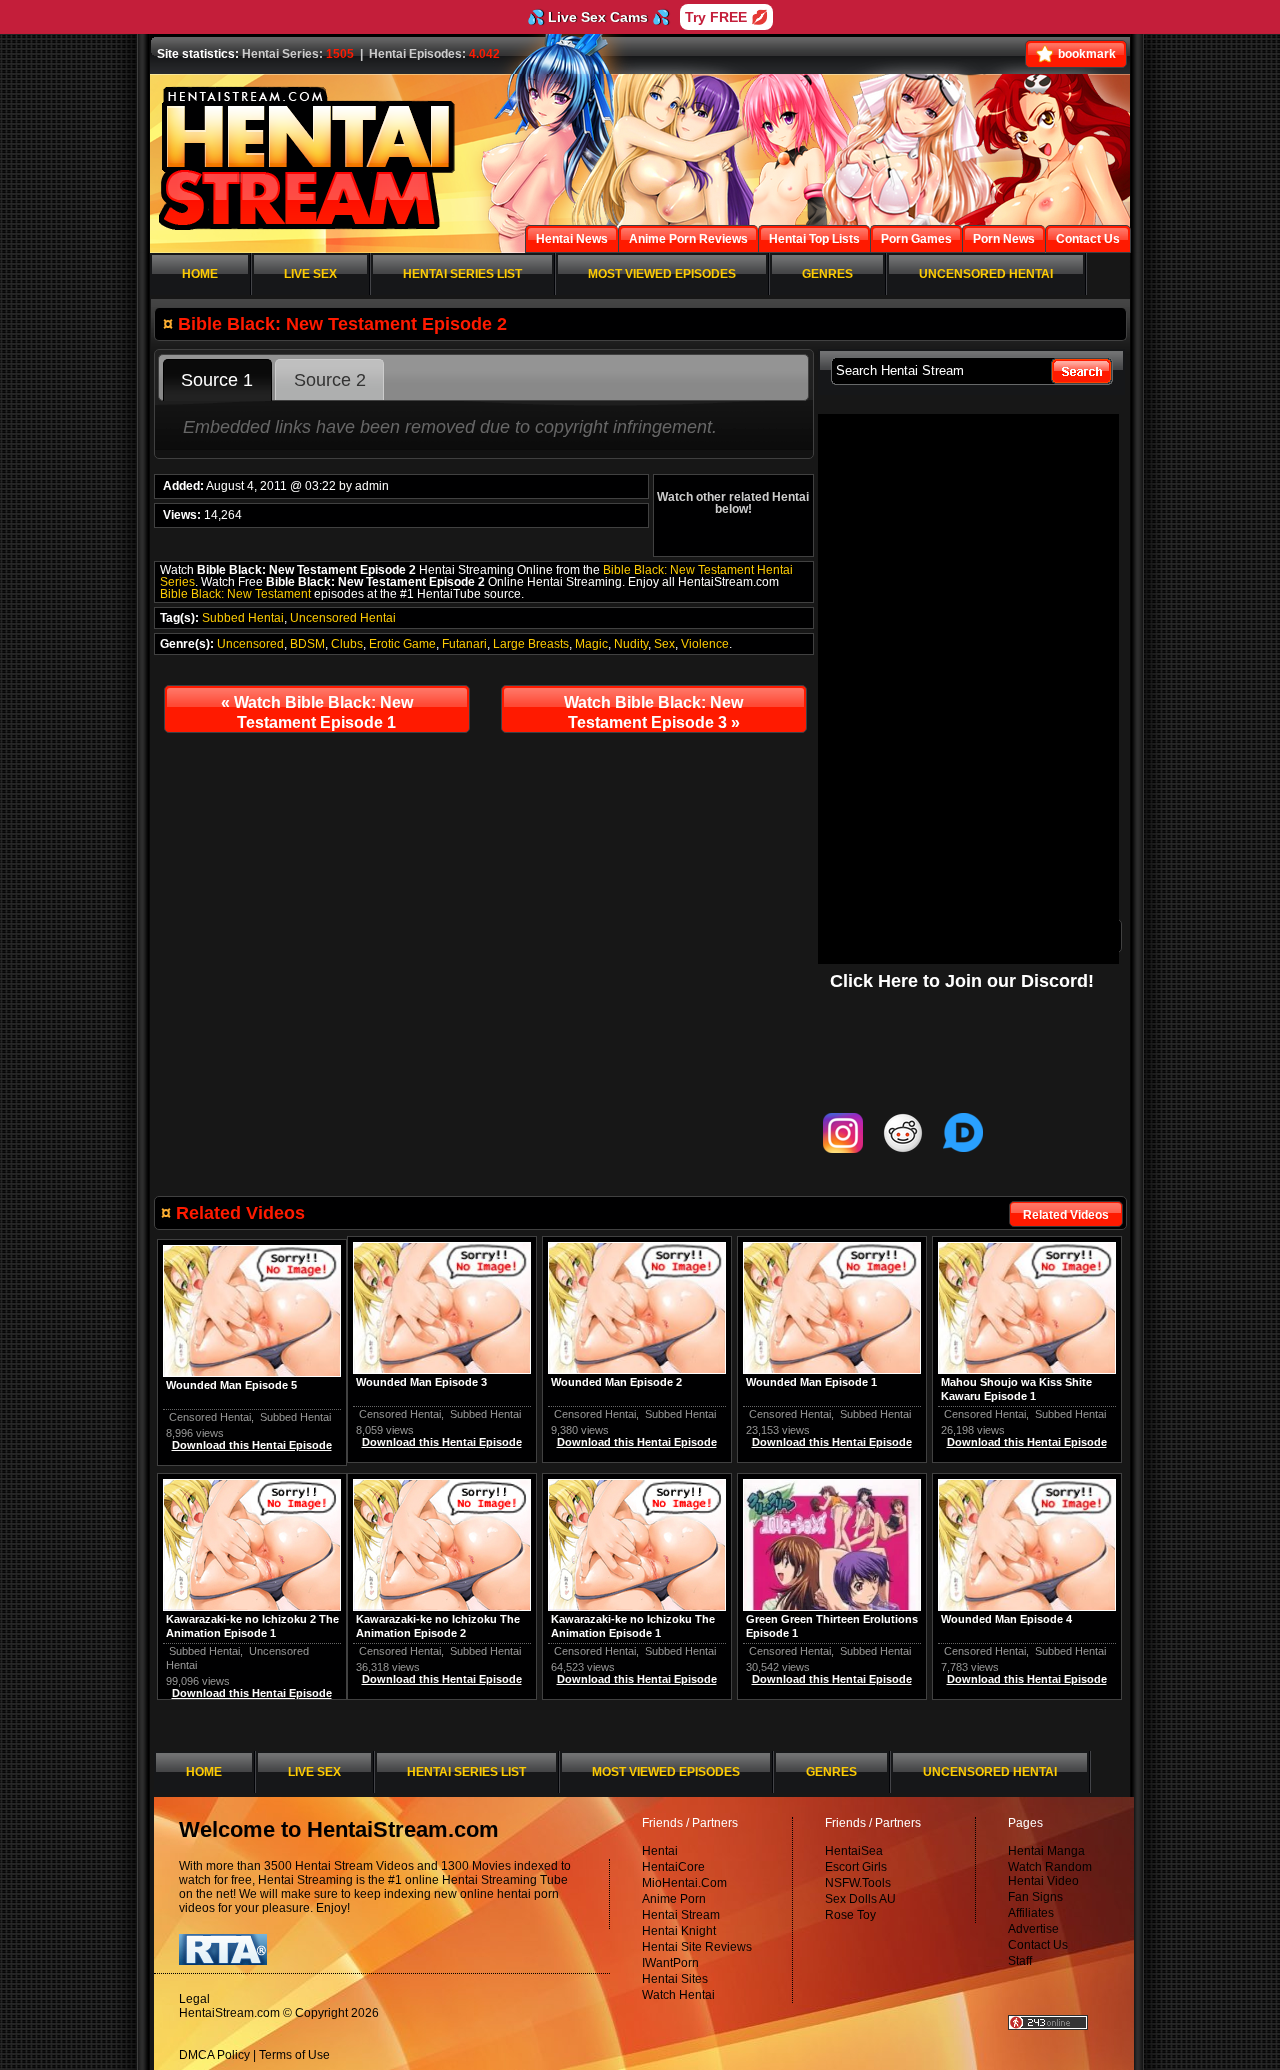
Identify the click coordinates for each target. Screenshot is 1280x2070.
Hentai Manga (1046, 1851)
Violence (705, 644)
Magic (591, 644)
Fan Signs (1035, 1897)
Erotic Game (402, 644)
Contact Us (1038, 1945)
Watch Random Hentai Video (1050, 1874)
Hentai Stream (681, 1915)
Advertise (1033, 1929)
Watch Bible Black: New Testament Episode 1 (317, 712)
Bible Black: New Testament (235, 594)
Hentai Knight (679, 1931)
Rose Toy (850, 1915)
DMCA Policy (214, 2055)
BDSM (307, 644)
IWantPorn (670, 1963)
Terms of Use (294, 2055)
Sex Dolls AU (860, 1899)
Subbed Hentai (243, 618)
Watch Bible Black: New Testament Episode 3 (653, 712)
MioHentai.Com (684, 1883)
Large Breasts (531, 644)
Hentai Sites (675, 1979)
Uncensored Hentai (343, 618)
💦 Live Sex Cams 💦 (598, 17)
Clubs (347, 644)
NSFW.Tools (858, 1883)
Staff (1020, 1961)
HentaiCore (673, 1867)
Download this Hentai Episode (1027, 1442)
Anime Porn (674, 1899)
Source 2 (330, 380)
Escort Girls (856, 1867)
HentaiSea (854, 1851)
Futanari (464, 644)
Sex (664, 644)
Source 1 (217, 380)
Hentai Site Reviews (697, 1947)
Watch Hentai (678, 1995)
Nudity (631, 644)
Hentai (660, 1851)
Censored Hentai (985, 1414)
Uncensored (250, 644)
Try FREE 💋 (726, 17)
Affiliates (1031, 1913)
